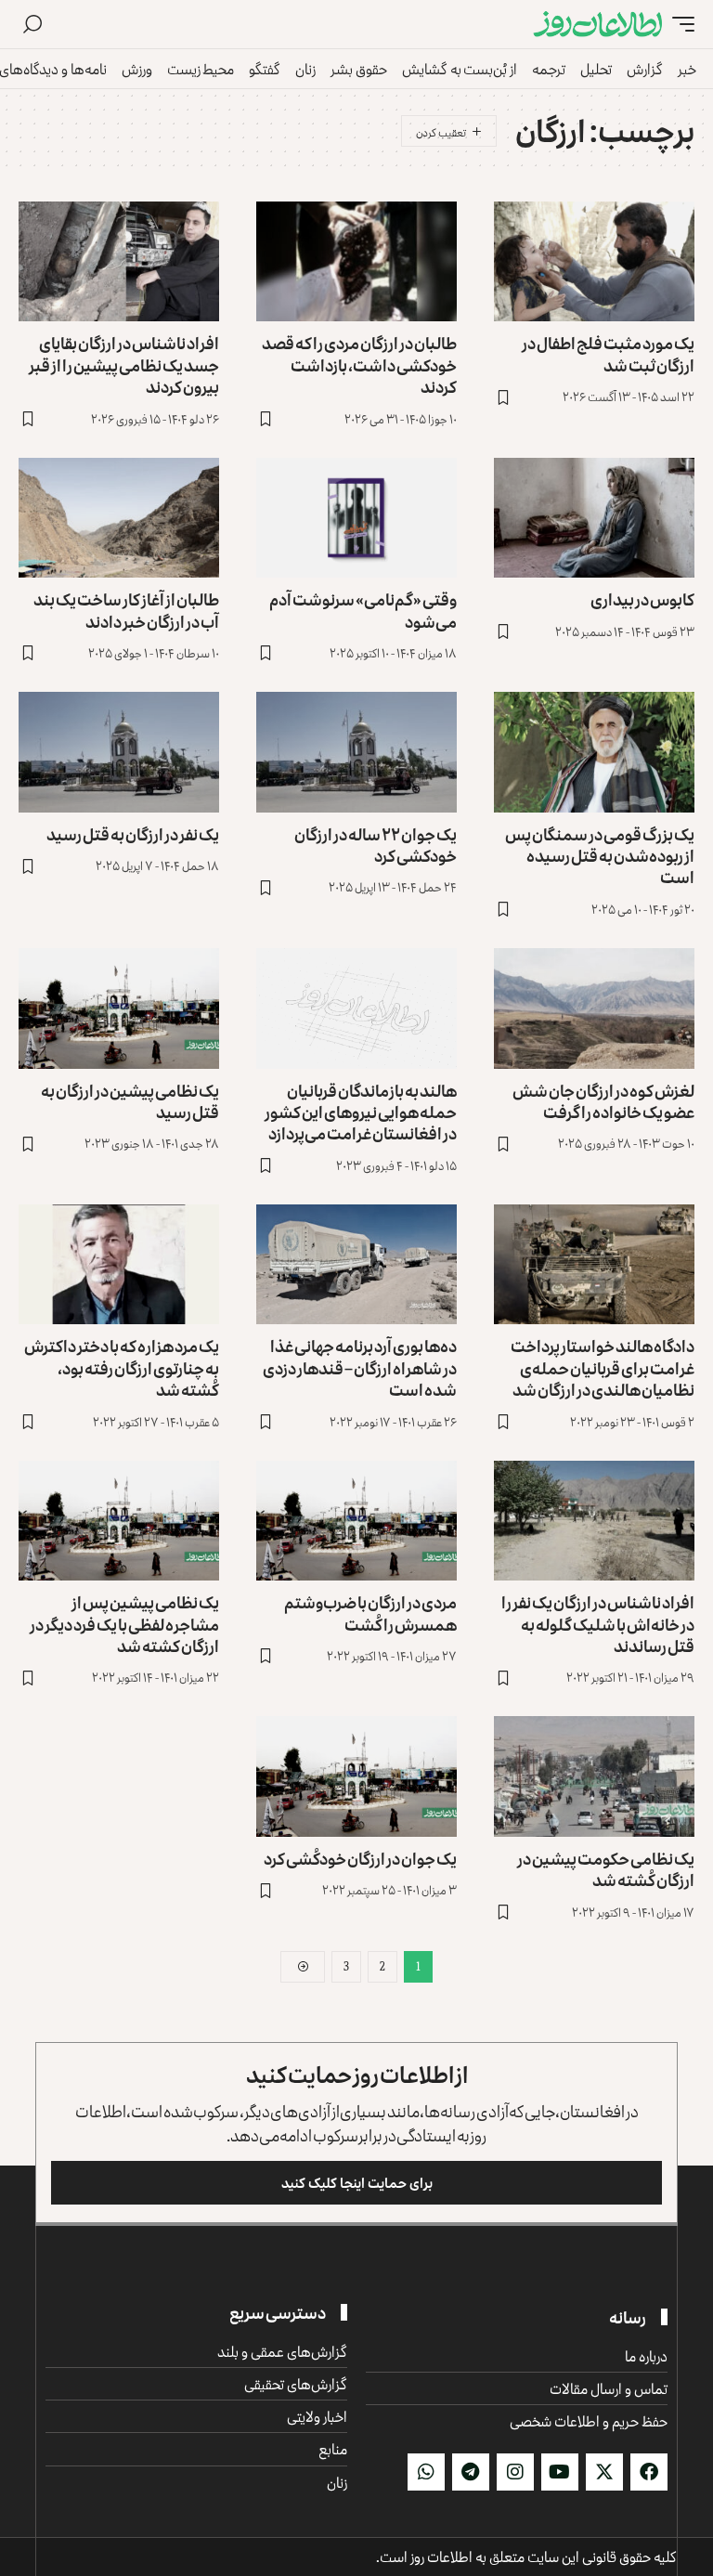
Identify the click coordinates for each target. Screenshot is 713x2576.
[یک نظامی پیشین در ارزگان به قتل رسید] (119, 1008)
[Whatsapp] (426, 2472)
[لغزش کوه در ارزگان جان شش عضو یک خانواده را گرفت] (594, 1008)
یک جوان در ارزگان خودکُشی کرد (360, 1858)
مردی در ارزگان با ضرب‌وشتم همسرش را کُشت (370, 1613)
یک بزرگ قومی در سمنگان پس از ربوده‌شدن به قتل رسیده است (600, 856)
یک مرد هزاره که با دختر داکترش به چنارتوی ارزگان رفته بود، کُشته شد (122, 1367)
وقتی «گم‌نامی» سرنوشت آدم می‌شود (363, 610)
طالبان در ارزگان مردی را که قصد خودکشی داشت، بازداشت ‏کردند (359, 364)
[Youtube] (560, 2472)
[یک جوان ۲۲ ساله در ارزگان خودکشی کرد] (356, 752)
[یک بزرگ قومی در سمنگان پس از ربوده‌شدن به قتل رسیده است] (594, 752)
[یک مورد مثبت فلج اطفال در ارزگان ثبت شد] (594, 262)
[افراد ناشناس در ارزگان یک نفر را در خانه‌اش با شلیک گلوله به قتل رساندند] (594, 1521)
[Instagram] (515, 2472)
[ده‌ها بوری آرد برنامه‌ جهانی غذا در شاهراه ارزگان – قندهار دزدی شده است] (356, 1265)
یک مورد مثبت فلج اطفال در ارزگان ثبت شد (608, 353)
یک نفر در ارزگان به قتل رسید (133, 834)
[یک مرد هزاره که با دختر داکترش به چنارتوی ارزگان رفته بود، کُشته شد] (119, 1265)
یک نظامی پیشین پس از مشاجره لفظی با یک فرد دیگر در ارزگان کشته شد (124, 1624)
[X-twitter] (604, 2472)
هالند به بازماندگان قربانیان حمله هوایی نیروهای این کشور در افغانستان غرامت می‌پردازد (361, 1112)
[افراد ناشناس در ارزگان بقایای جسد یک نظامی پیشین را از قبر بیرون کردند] (119, 262)
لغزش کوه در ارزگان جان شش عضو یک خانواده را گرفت (603, 1101)
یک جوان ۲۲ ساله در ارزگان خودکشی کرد (376, 845)
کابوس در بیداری (642, 599)
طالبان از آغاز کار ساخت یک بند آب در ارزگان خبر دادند (126, 610)
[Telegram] (471, 2472)
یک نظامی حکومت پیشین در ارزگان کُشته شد (606, 1869)
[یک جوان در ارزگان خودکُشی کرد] (356, 1776)
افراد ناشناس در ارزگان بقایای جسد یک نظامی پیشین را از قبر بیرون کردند (124, 364)
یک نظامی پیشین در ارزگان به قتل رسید (130, 1101)
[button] (679, 25)
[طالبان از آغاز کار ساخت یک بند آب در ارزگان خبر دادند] (119, 518)
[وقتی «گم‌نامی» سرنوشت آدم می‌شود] (356, 518)
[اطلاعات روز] (598, 25)
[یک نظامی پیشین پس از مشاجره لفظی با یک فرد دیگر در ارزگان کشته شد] (119, 1521)
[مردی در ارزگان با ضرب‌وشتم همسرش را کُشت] (356, 1521)
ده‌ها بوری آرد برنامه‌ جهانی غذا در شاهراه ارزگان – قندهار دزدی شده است (360, 1367)
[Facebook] (649, 2472)
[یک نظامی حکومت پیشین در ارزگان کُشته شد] (594, 1776)
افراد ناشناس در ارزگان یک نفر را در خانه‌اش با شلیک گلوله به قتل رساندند (598, 1624)
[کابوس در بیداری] (594, 518)
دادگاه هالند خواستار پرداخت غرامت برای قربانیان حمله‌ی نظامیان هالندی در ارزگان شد (603, 1367)
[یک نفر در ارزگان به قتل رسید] (119, 752)
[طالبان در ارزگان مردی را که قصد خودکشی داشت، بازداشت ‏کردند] (356, 262)
